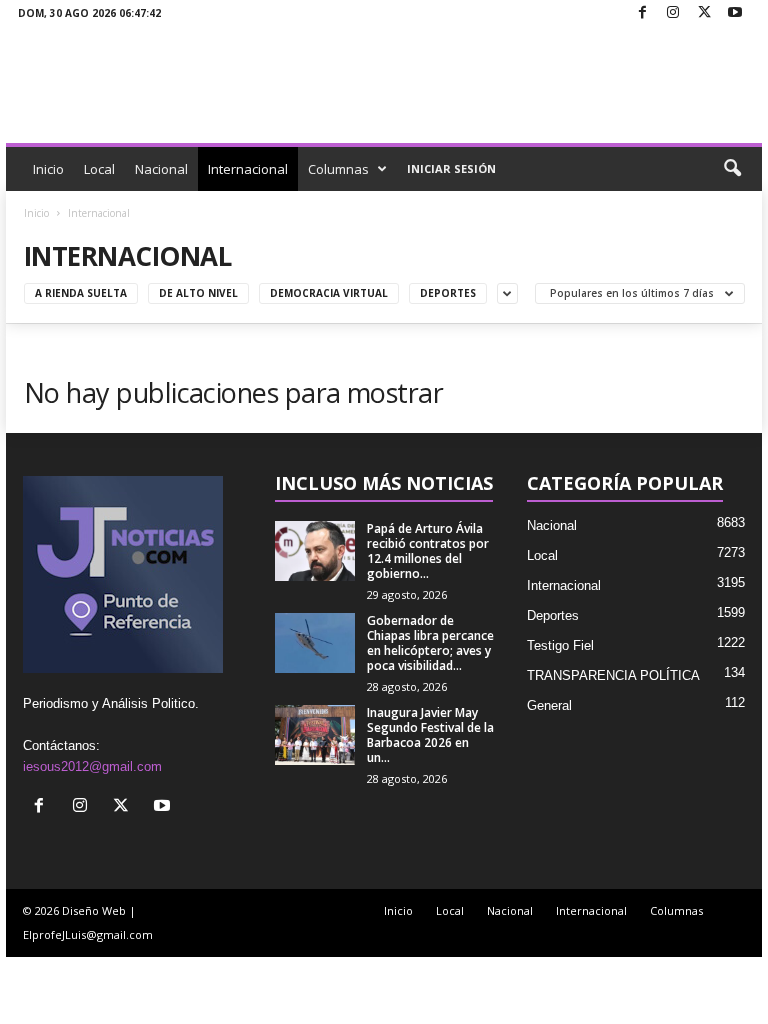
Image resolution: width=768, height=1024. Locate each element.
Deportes (448, 293)
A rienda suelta (81, 293)
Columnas (338, 169)
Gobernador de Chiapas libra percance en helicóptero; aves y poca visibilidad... (430, 643)
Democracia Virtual (329, 293)
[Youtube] (735, 13)
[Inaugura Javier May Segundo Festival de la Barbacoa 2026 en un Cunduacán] (315, 735)
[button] (732, 169)
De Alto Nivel (198, 293)
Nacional (161, 169)
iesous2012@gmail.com (92, 766)
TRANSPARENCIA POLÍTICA (613, 675)
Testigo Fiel (560, 645)
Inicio (48, 169)
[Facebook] (642, 13)
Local (99, 169)
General (549, 705)
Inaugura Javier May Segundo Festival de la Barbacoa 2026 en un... (430, 735)
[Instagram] (673, 13)
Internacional (248, 169)
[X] (704, 13)
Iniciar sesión (451, 168)
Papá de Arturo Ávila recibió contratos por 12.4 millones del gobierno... (428, 551)
